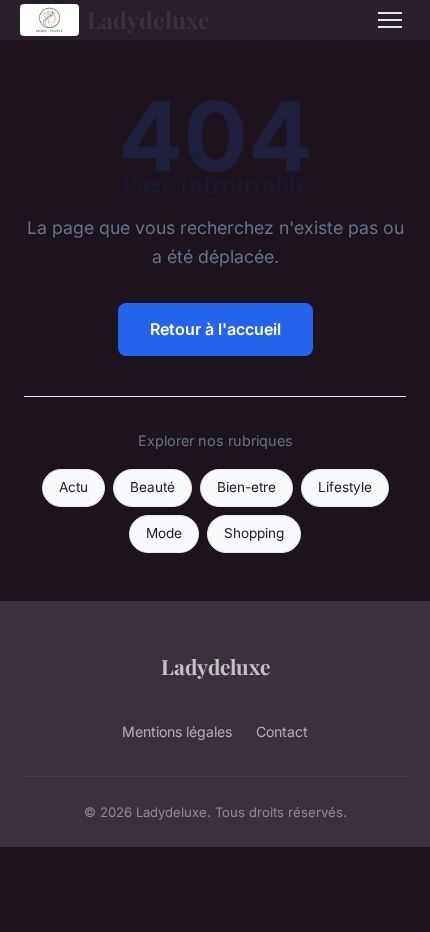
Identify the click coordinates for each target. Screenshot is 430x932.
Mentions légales (177, 731)
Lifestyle (345, 487)
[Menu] (390, 20)
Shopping (254, 533)
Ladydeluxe (148, 19)
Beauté (152, 487)
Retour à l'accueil (215, 329)
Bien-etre (246, 487)
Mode (164, 533)
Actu (73, 487)
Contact (282, 731)
